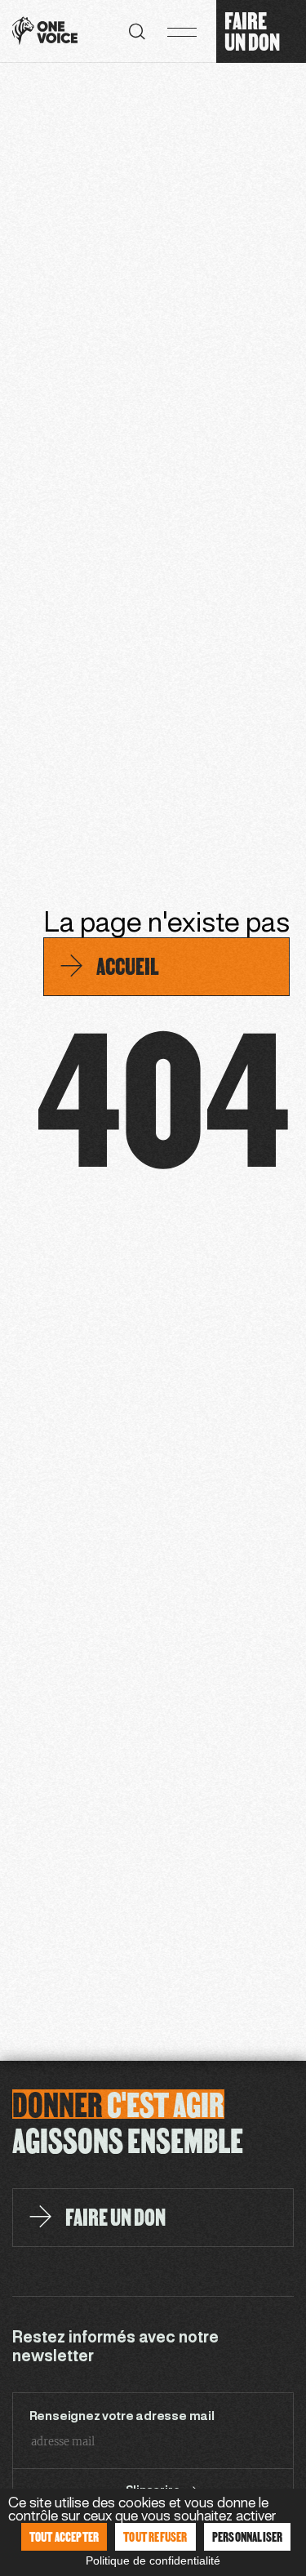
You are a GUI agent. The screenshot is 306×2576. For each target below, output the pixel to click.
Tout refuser (155, 2536)
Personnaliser (248, 2536)
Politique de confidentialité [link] (153, 2560)
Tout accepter (64, 2536)
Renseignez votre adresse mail (122, 2417)
